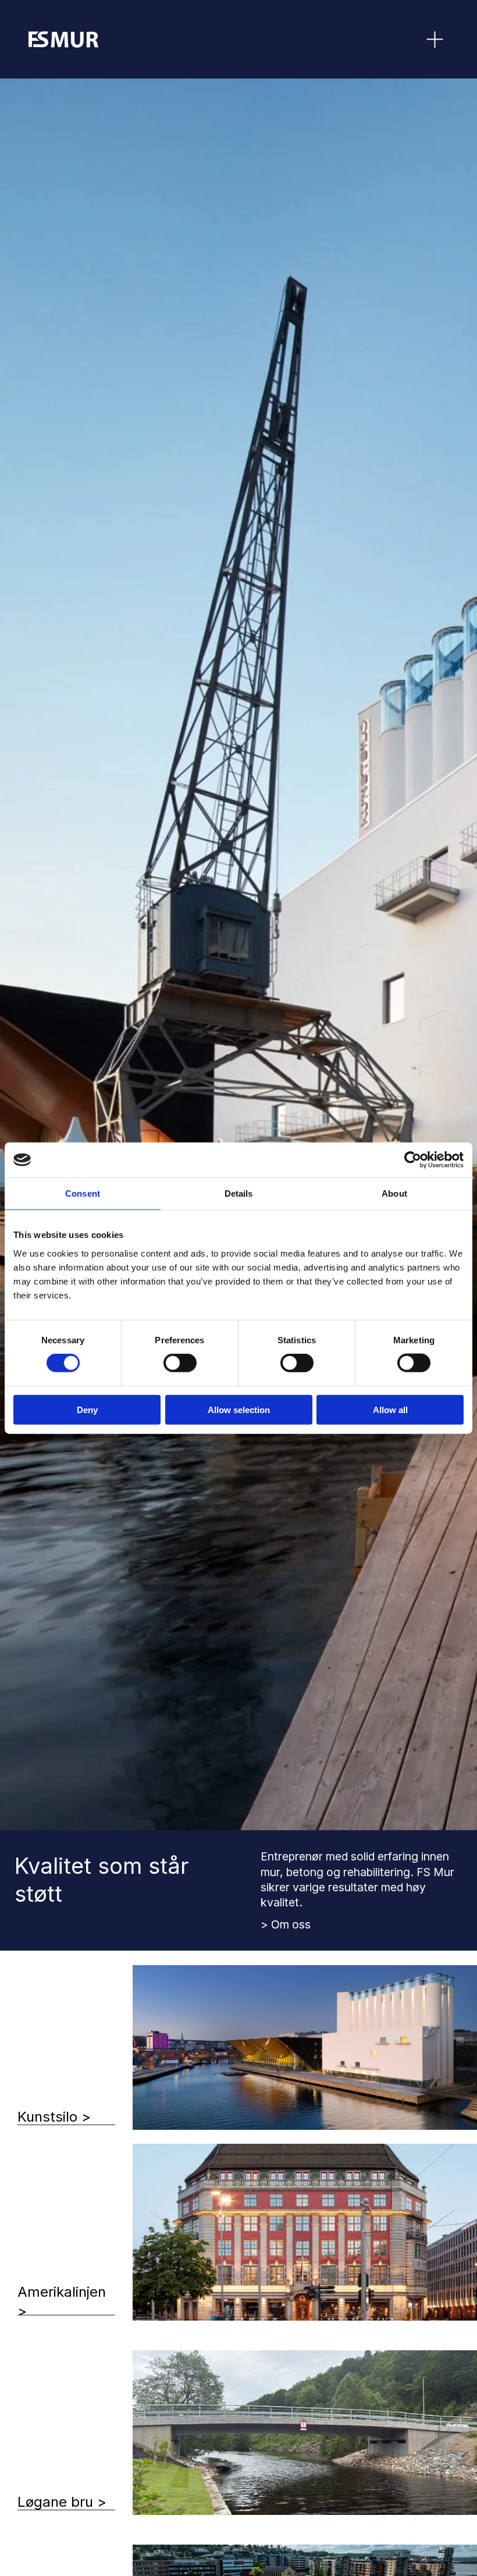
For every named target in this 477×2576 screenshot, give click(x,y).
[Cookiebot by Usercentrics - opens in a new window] (413, 1160)
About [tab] (394, 1193)
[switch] (180, 1363)
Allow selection (239, 1409)
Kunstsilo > (54, 2117)
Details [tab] (239, 1193)
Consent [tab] (83, 1193)
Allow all (390, 1409)
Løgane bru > (62, 2502)
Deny (87, 1409)
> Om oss (286, 1924)
